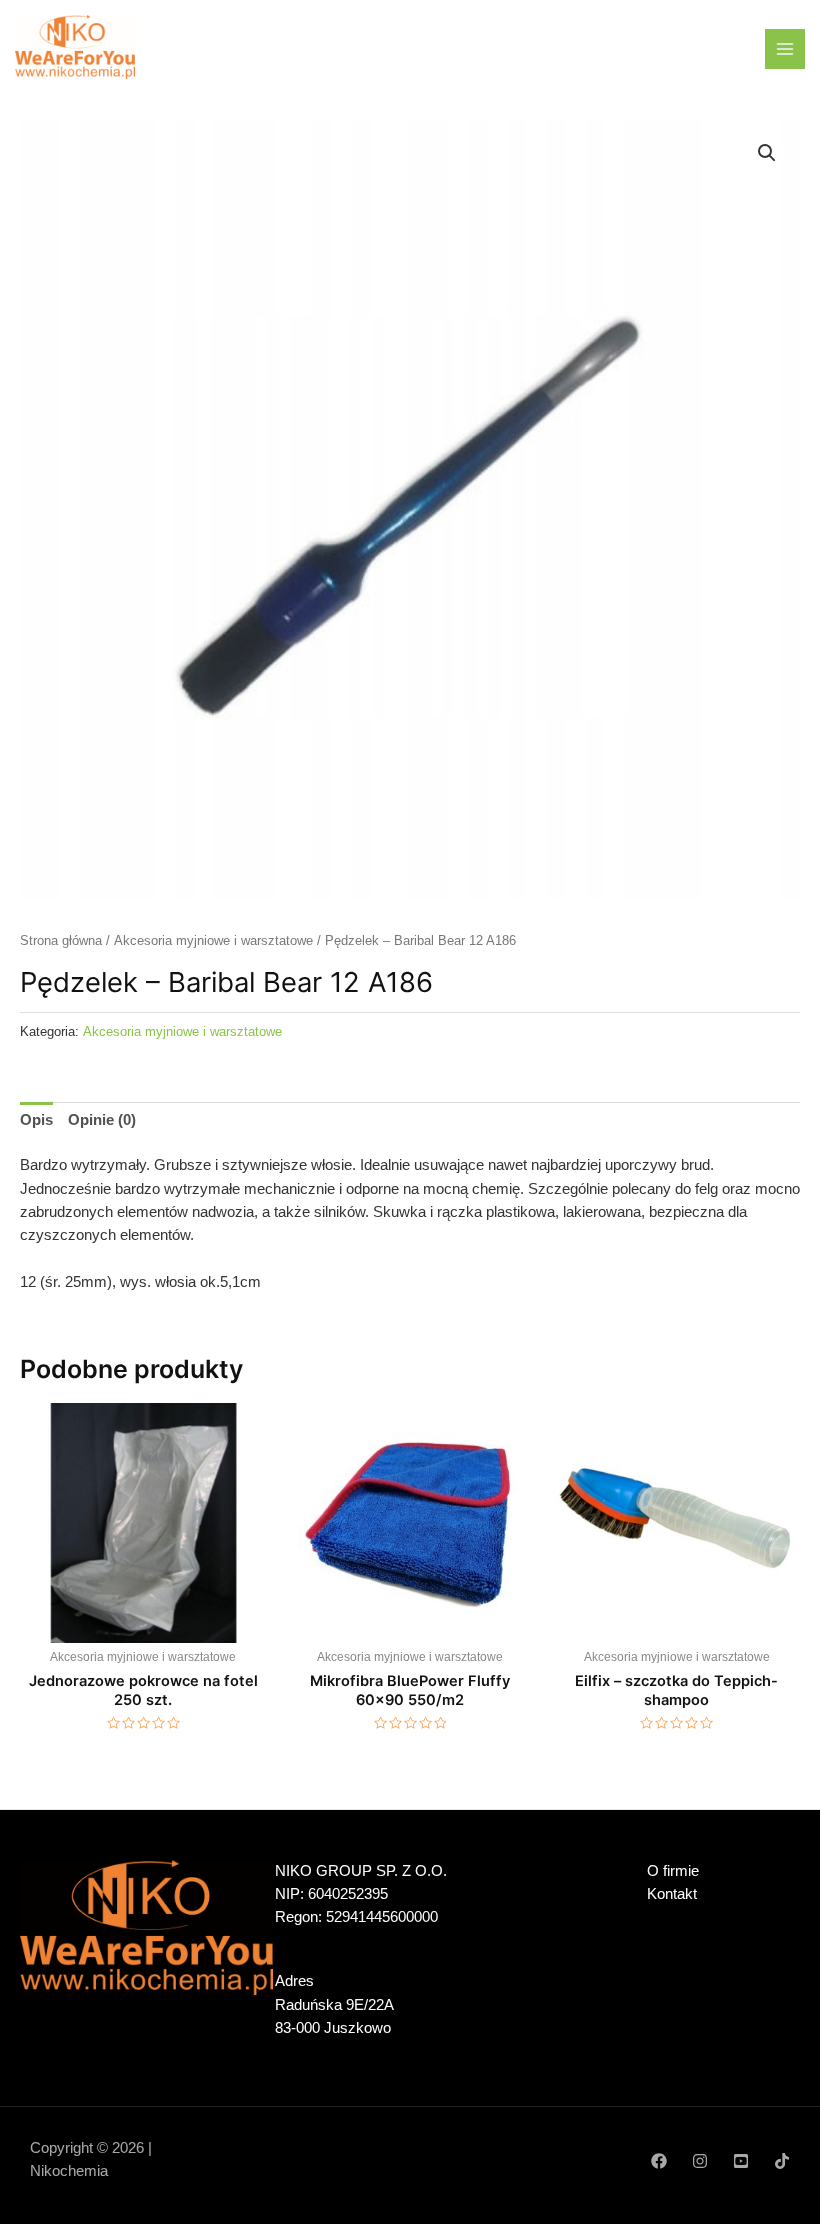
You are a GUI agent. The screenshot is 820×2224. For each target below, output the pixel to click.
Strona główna (61, 940)
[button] (767, 153)
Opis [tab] (36, 1120)
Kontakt (672, 1894)
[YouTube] (741, 2161)
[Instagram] (700, 2161)
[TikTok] (782, 2161)
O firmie (673, 1871)
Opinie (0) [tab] (102, 1120)
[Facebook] (659, 2161)
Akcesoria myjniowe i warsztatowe (213, 940)
